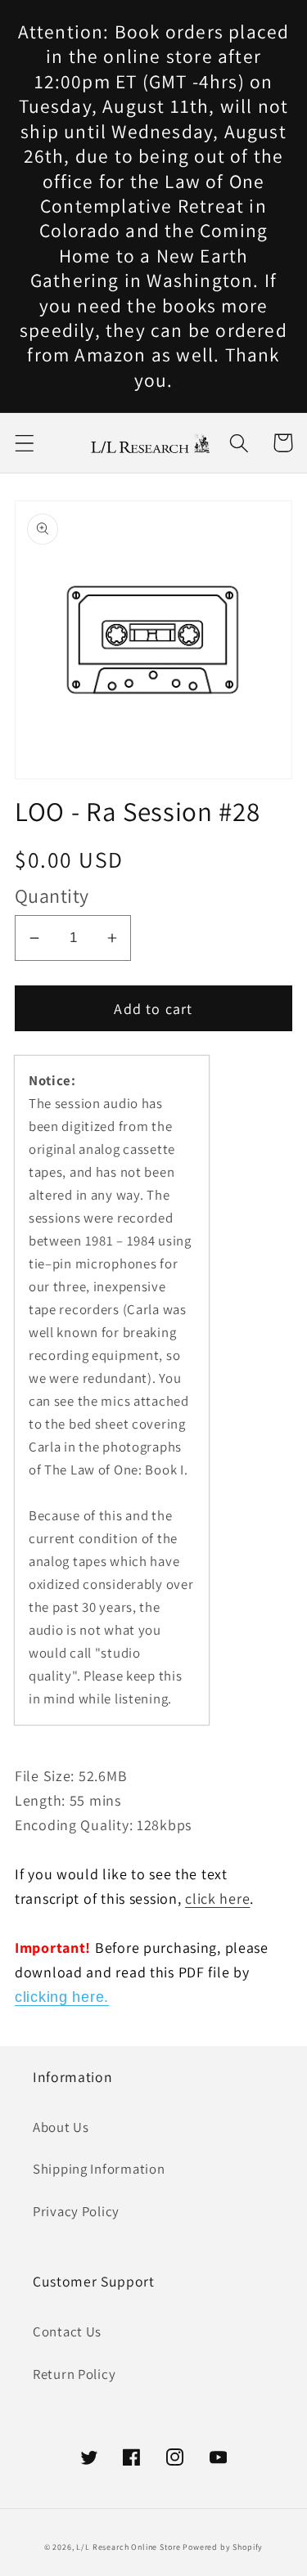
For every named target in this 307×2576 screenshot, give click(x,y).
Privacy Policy (76, 2211)
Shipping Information (99, 2169)
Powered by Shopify (223, 2547)
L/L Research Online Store (128, 2547)
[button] (25, 443)
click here (217, 1898)
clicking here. (62, 1997)
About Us (61, 2127)
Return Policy (74, 2374)
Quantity (52, 895)
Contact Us (67, 2331)
